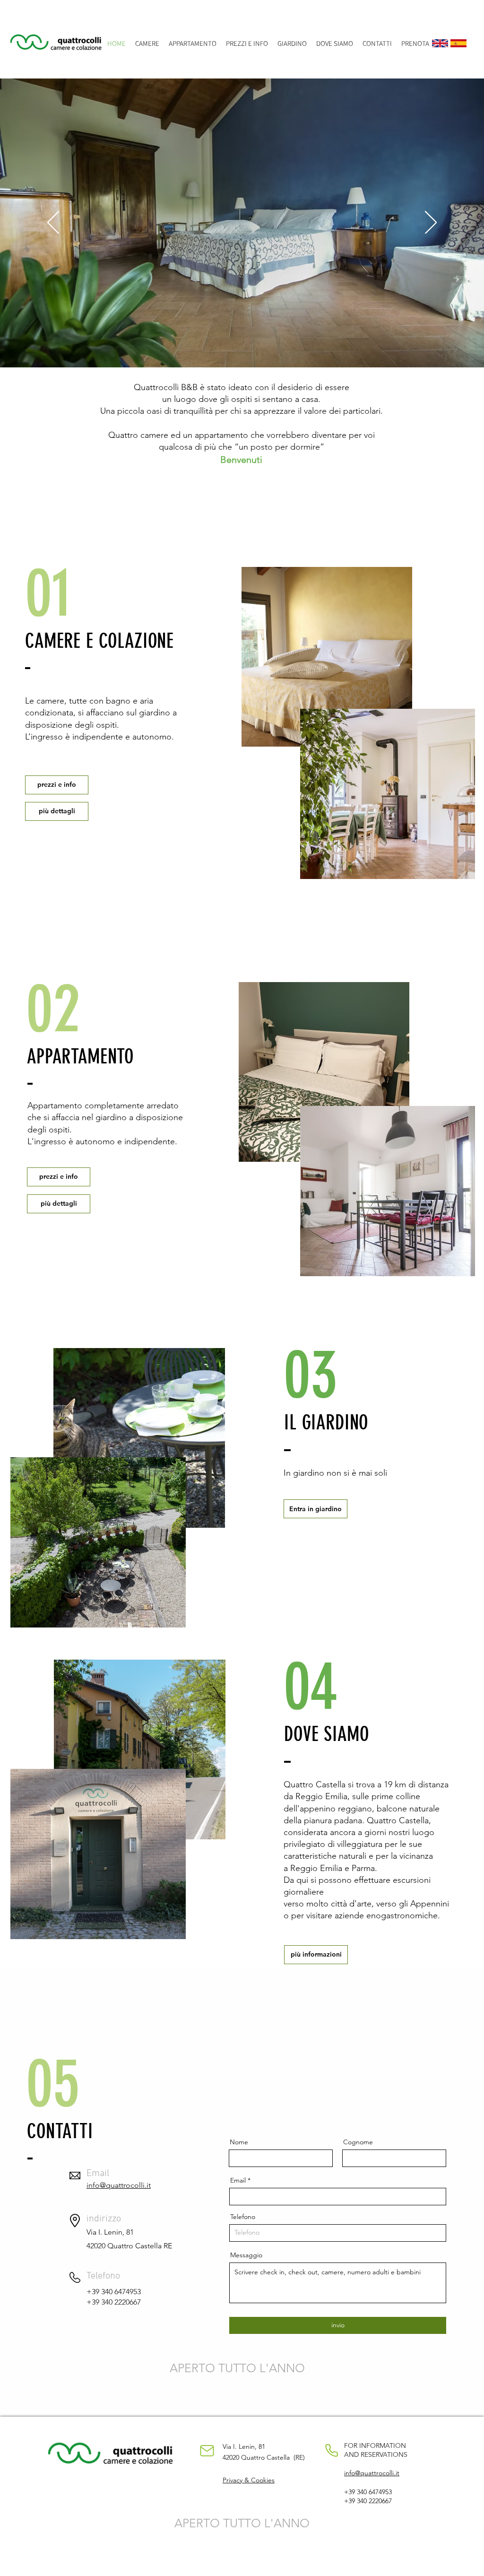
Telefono (243, 2217)
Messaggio (246, 2255)
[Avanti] (431, 223)
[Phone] (331, 2451)
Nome (239, 2142)
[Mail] (207, 2451)
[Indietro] (53, 223)
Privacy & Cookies (249, 2480)
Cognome (358, 2142)
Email (238, 2180)
